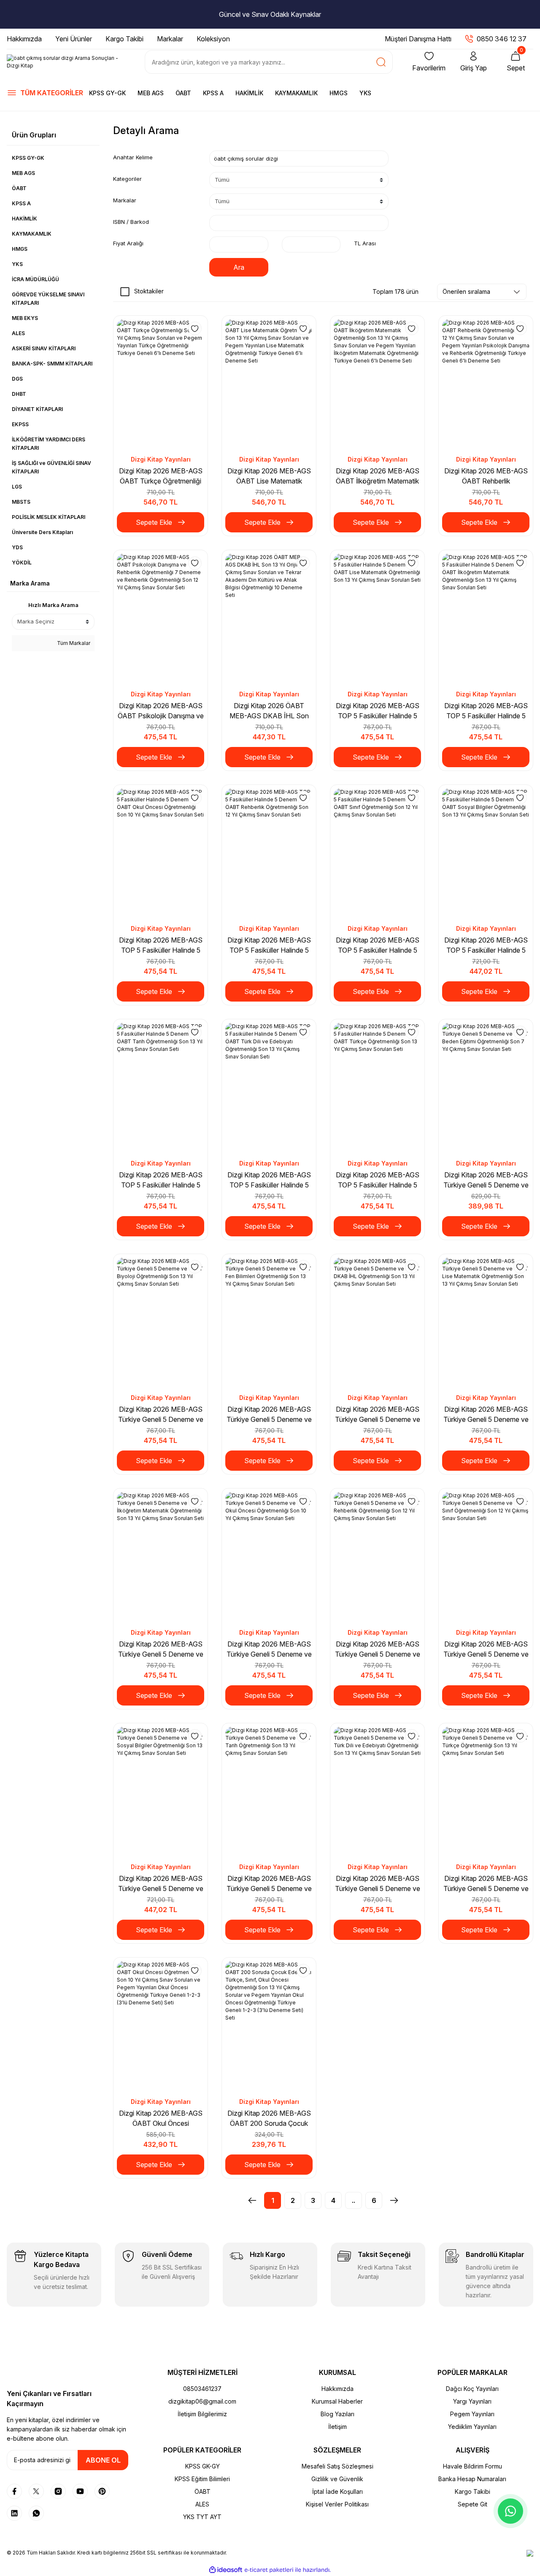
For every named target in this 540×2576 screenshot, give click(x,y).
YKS (365, 93)
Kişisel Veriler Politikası (337, 2504)
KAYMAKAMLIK (296, 93)
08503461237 (202, 2389)
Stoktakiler (149, 291)
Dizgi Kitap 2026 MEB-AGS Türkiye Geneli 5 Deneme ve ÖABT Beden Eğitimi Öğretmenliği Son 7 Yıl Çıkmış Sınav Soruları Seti (486, 1180)
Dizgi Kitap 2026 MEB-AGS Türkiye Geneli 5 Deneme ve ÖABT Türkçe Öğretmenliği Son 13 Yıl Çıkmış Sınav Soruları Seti (486, 1884)
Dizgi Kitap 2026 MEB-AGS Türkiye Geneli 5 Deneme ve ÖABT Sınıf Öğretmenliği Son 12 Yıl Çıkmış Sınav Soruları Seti (486, 1649)
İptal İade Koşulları (337, 2491)
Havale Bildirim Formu (472, 2466)
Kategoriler (127, 179)
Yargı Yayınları (472, 2401)
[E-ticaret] (269, 2570)
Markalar (125, 200)
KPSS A (213, 93)
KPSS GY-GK (107, 93)
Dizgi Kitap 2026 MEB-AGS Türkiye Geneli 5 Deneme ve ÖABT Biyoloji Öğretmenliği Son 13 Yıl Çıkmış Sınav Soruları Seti (161, 1415)
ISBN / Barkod (131, 222)
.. (354, 2200)
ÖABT (183, 93)
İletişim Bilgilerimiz (202, 2414)
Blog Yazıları (337, 2414)
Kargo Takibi (472, 2491)
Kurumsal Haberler (337, 2401)
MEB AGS (151, 93)
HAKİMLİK (249, 93)
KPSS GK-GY (202, 2466)
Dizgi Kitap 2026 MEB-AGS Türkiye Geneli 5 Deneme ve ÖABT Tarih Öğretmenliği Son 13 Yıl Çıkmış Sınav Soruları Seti (269, 1884)
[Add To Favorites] (195, 328)
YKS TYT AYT (202, 2517)
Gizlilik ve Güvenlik (337, 2479)
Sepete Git (472, 2504)
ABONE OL (103, 2460)
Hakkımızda (337, 2389)
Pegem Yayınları (472, 2414)
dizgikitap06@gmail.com (202, 2401)
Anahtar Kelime (133, 157)
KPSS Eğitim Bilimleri (202, 2479)
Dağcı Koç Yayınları (472, 2389)
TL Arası (365, 243)
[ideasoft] (226, 2570)
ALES (202, 2504)
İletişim (337, 2427)
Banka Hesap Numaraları (472, 2479)
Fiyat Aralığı (128, 243)
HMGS (339, 93)
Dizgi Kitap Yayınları (161, 459)
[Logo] (67, 62)
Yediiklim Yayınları (472, 2427)
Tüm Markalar (73, 643)
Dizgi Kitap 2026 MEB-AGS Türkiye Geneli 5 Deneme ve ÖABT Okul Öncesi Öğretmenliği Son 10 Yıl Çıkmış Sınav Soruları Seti (269, 1649)
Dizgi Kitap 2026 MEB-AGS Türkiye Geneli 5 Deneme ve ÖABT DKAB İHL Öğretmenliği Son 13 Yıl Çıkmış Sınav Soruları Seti (378, 1415)
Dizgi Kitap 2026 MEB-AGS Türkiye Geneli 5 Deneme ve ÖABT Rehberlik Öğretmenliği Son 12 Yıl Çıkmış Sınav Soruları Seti (378, 1649)
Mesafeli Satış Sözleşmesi (337, 2466)
